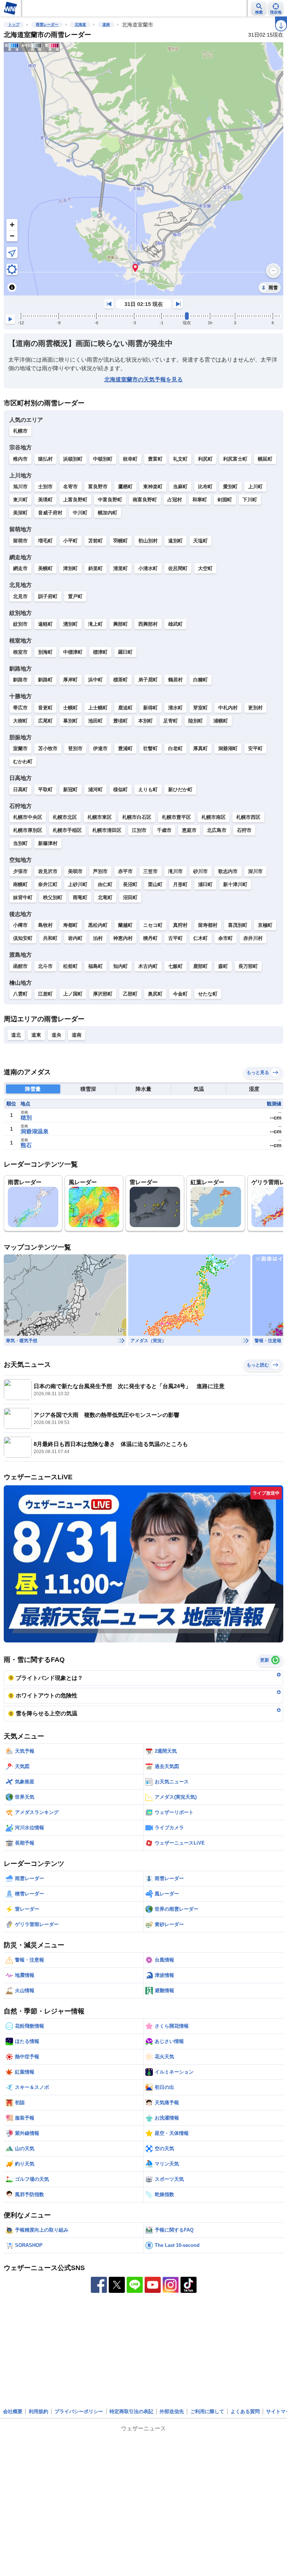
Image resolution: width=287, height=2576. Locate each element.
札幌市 (20, 431)
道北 (16, 1035)
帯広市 (20, 708)
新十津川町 (235, 884)
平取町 (45, 789)
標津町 (100, 652)
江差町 (45, 994)
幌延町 (265, 459)
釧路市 (20, 680)
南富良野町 (145, 500)
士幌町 (70, 708)
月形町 (180, 884)
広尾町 (45, 721)
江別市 (139, 830)
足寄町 (171, 721)
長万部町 (248, 966)
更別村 (255, 708)
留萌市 (20, 541)
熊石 (26, 1145)
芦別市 (100, 871)
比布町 (205, 487)
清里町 (121, 568)
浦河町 (95, 789)
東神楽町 (153, 487)
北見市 (20, 596)
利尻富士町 (235, 459)
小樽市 (20, 925)
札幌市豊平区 (176, 817)
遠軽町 (45, 624)
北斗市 (45, 966)
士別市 (45, 487)
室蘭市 (20, 748)
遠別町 (175, 541)
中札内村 (228, 708)
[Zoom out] (12, 236)
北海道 (80, 24)
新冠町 (70, 789)
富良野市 (98, 487)
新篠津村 (48, 843)
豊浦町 (125, 748)
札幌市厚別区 (28, 830)
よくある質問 (245, 2411)
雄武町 (175, 624)
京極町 (265, 925)
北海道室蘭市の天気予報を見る (143, 379)
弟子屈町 (148, 680)
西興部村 (148, 624)
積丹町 (150, 938)
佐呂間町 (178, 568)
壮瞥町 (150, 748)
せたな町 (208, 994)
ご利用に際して (207, 2411)
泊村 (98, 938)
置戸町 (75, 596)
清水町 (175, 708)
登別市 (75, 748)
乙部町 (130, 994)
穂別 (26, 1117)
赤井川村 (253, 938)
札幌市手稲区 (67, 830)
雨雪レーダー (47, 24)
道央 (56, 1035)
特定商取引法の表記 (131, 2411)
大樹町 (20, 721)
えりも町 (148, 789)
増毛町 (45, 541)
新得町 (150, 708)
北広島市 (217, 830)
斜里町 (95, 568)
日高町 (20, 789)
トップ (14, 24)
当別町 (20, 843)
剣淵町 (225, 500)
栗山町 (155, 884)
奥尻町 (155, 994)
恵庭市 (189, 830)
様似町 (121, 789)
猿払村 (45, 459)
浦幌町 (221, 721)
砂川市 (200, 871)
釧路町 (45, 680)
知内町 (121, 966)
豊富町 (155, 459)
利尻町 (205, 459)
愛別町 (230, 487)
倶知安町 (23, 938)
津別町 (70, 568)
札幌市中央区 (28, 817)
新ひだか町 (180, 789)
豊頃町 (121, 721)
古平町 (175, 938)
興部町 (121, 624)
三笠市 (150, 871)
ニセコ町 (153, 925)
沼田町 (130, 897)
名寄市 (70, 487)
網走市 (20, 568)
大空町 (205, 568)
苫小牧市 (48, 748)
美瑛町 (45, 500)
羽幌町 (121, 541)
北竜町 (105, 897)
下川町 (250, 500)
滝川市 (175, 871)
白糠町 (200, 680)
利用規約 (38, 2411)
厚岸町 (70, 680)
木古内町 (148, 966)
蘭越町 (125, 925)
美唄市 (75, 871)
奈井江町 (48, 884)
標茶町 (121, 680)
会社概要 (13, 2411)
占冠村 (175, 500)
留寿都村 (208, 925)
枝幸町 (130, 459)
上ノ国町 (73, 994)
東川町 (20, 500)
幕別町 (70, 721)
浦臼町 (205, 884)
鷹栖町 (125, 487)
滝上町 (95, 624)
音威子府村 (50, 513)
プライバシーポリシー (79, 2411)
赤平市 (125, 871)
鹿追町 (125, 708)
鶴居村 (175, 680)
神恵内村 (123, 938)
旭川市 (20, 487)
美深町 (20, 513)
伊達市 (100, 748)
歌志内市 (228, 871)
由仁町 (105, 884)
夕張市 (20, 871)
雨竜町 (80, 897)
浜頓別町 (73, 459)
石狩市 (244, 830)
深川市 (255, 871)
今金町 (180, 994)
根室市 (20, 652)
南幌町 (20, 884)
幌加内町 (108, 513)
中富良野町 (110, 500)
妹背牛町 (23, 897)
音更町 (45, 708)
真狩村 (180, 925)
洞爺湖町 (228, 748)
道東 (36, 1035)
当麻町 (180, 487)
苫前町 (95, 541)
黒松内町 (98, 925)
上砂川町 (78, 884)
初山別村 (148, 541)
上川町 (255, 487)
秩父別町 (53, 897)
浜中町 (95, 680)
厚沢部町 (103, 994)
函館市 (20, 966)
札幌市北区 (65, 817)
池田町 (95, 721)
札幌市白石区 (137, 817)
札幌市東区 (100, 817)
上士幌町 (98, 708)
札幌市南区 (214, 817)
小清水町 (148, 568)
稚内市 (20, 459)
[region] (143, 169)
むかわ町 (23, 761)
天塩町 (200, 541)
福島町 (95, 966)
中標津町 (73, 652)
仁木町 (200, 938)
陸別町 (196, 721)
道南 (106, 24)
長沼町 (130, 884)
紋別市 (20, 624)
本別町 (146, 721)
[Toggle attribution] (12, 287)
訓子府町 (48, 596)
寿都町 (70, 925)
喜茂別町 (238, 925)
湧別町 (70, 624)
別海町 (45, 652)
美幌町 (45, 568)
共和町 (50, 938)
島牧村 (45, 925)
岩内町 (75, 938)
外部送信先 (172, 2411)
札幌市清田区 (107, 830)
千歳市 (164, 830)
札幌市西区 (248, 817)
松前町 (70, 966)
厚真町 (200, 748)
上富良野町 (75, 500)
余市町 (226, 938)
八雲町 (20, 994)
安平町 (255, 748)
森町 (223, 966)
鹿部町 (200, 966)
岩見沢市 (48, 871)
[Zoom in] (12, 225)
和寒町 (200, 500)
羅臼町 (125, 652)
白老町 (175, 748)
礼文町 (180, 459)
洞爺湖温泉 (35, 1131)
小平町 (70, 541)
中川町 (80, 513)
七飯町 (175, 966)
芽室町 (200, 708)
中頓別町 (103, 459)
